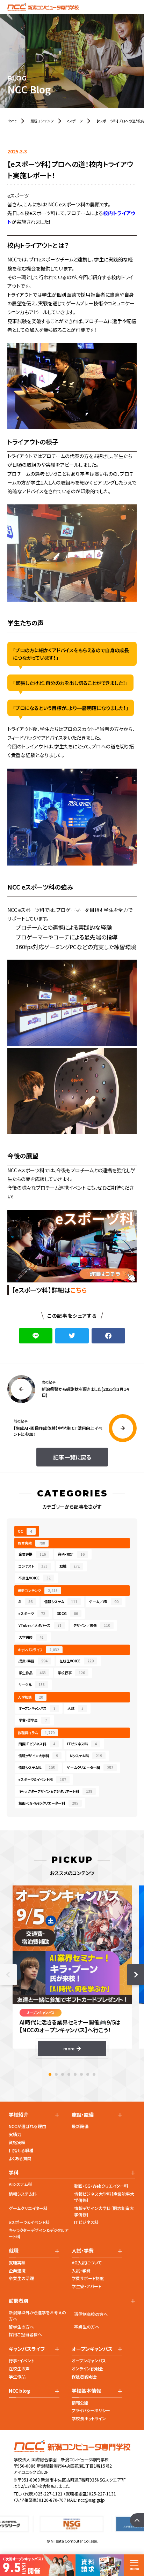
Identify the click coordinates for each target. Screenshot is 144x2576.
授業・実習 (33, 1661)
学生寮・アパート (87, 2286)
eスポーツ (32, 1613)
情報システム (61, 1602)
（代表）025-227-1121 (43, 2494)
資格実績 (17, 2142)
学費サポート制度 (88, 2278)
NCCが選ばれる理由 (27, 2126)
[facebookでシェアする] (108, 1336)
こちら (79, 1290)
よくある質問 (20, 2158)
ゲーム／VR (104, 1602)
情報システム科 (37, 1767)
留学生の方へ (21, 2327)
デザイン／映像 (92, 1625)
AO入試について (87, 2262)
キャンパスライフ (38, 1650)
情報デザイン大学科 (38, 1756)
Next (136, 1975)
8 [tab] (94, 2074)
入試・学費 (81, 2270)
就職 (70, 1566)
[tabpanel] (72, 1971)
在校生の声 (19, 2368)
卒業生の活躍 (21, 2278)
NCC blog (19, 2391)
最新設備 (80, 2126)
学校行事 (71, 1673)
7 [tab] (88, 2074)
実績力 (15, 2134)
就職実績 (17, 2262)
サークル (32, 1685)
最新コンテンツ (38, 1590)
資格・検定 (71, 1554)
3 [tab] (63, 2074)
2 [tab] (56, 2074)
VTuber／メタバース (40, 1625)
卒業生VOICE (35, 1578)
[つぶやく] (72, 1336)
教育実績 (31, 1543)
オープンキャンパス (37, 1708)
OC (25, 1531)
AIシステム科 (86, 1756)
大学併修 (31, 1637)
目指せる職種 (21, 2150)
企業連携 (32, 1554)
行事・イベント (21, 2360)
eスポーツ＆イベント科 (42, 1779)
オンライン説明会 (87, 2368)
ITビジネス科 (82, 1744)
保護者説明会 (84, 2376)
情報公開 (80, 2403)
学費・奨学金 (33, 1720)
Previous (8, 1975)
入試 (75, 1708)
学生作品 (32, 1673)
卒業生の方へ (87, 2327)
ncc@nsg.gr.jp (91, 2500)
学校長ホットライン (89, 2418)
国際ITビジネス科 (37, 1744)
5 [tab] (75, 2074)
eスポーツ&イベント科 (29, 2222)
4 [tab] (69, 2074)
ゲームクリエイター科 (28, 2208)
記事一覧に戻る (72, 1457)
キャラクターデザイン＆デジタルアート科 (55, 1791)
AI (26, 1602)
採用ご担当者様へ (25, 2334)
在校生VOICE (77, 1661)
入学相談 (30, 1697)
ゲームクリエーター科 (90, 1767)
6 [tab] (81, 2074)
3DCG (67, 1613)
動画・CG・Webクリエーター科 (48, 1803)
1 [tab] (50, 2074)
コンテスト (33, 1566)
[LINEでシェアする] (36, 1336)
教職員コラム (36, 1733)
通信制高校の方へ (91, 2314)
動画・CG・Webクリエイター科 (101, 2186)
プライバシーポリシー (91, 2410)
